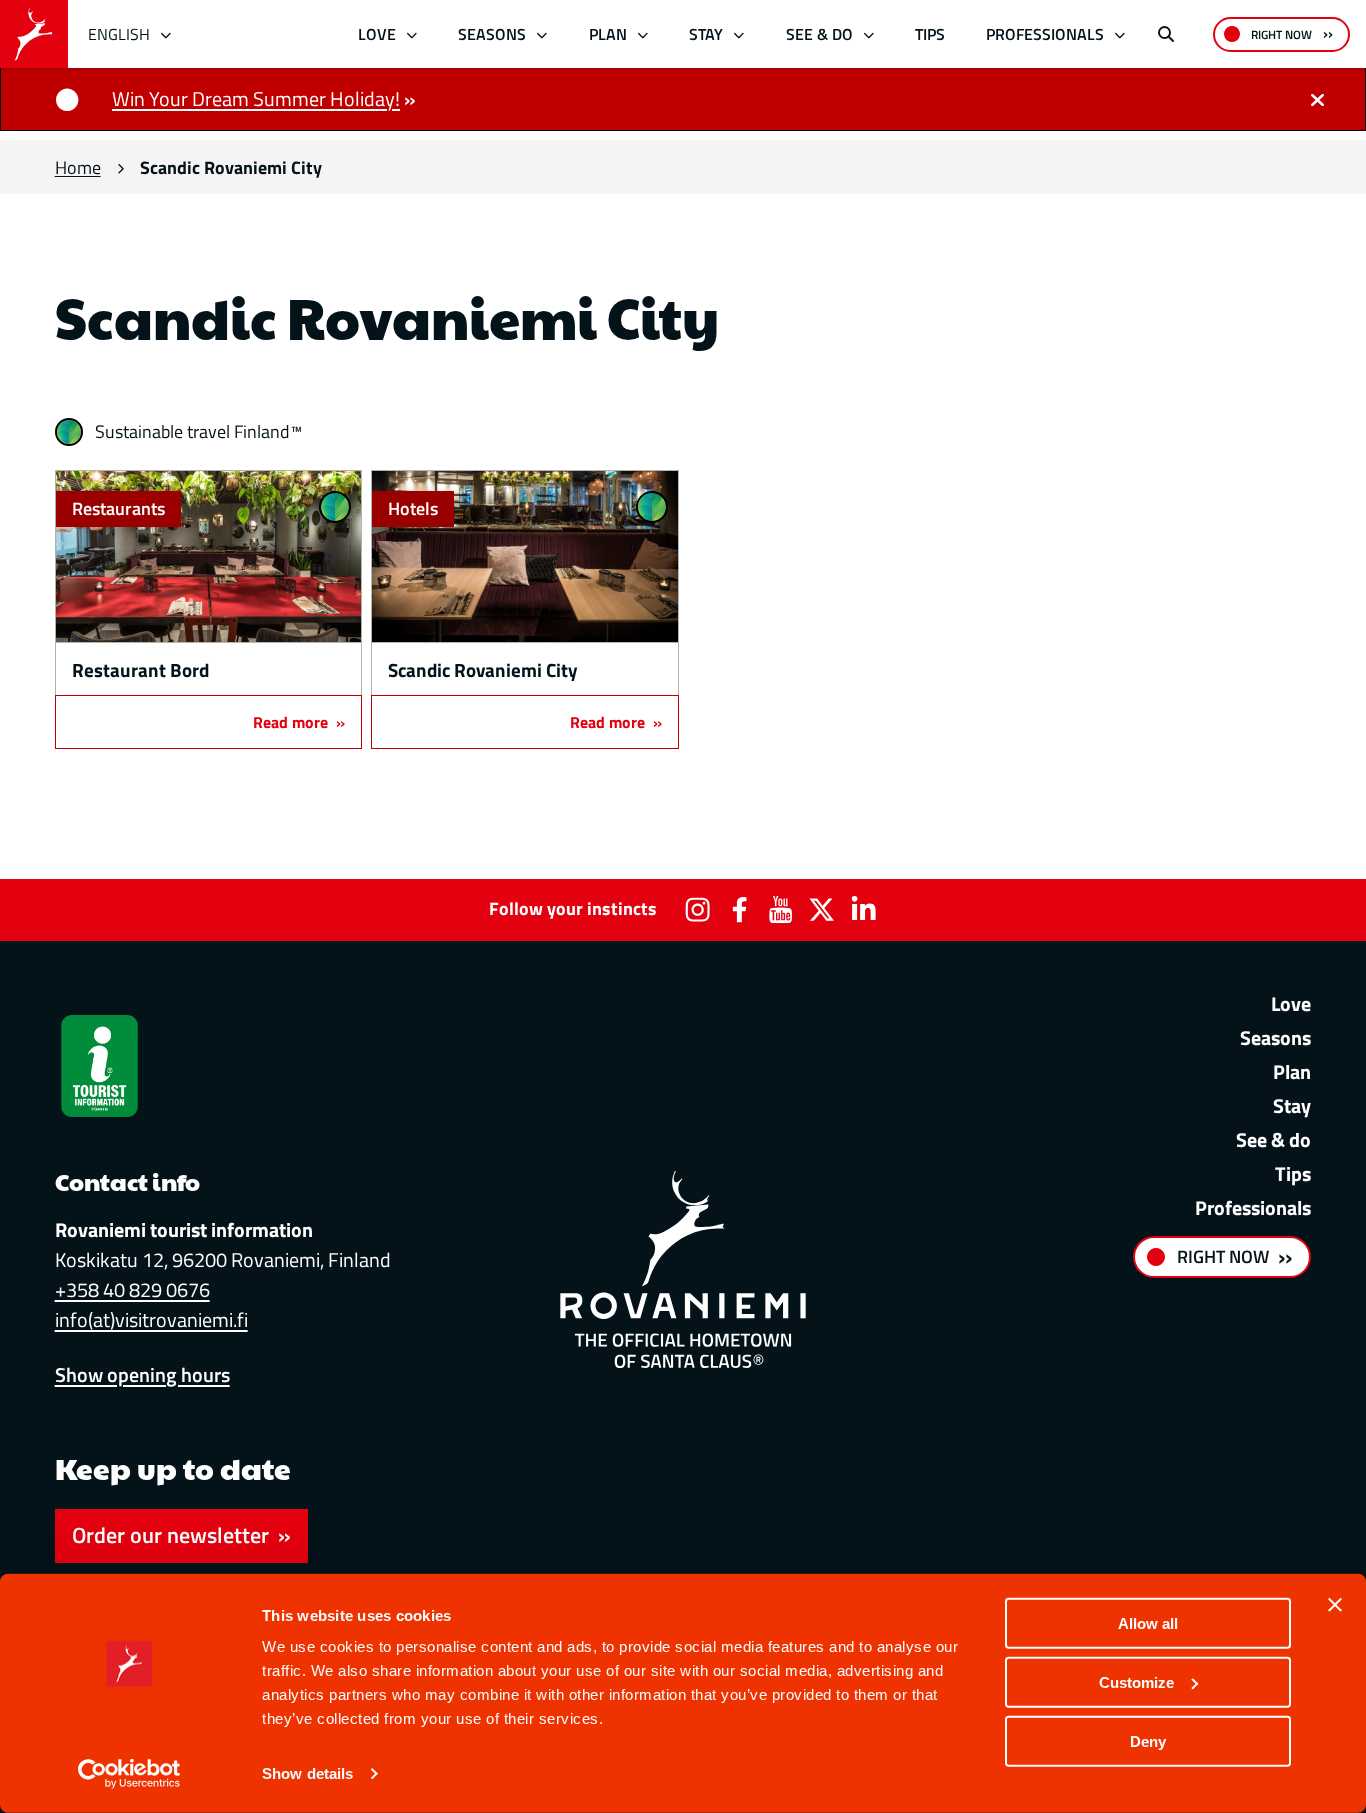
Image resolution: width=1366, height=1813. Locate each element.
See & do (819, 34)
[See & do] (868, 34)
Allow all (1148, 1623)
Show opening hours (142, 1374)
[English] (166, 34)
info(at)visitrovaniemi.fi (151, 1319)
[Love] (411, 34)
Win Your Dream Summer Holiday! (256, 98)
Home (78, 167)
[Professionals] (1120, 34)
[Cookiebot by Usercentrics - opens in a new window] (129, 1774)
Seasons (492, 34)
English (119, 34)
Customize (1136, 1682)
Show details (307, 1773)
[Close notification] (1317, 99)
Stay (706, 34)
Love (377, 34)
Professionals (1045, 34)
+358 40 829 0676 (132, 1289)
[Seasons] (542, 34)
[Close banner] (1335, 1605)
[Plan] (642, 34)
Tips (930, 34)
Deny (1148, 1740)
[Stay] (739, 34)
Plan (608, 34)
